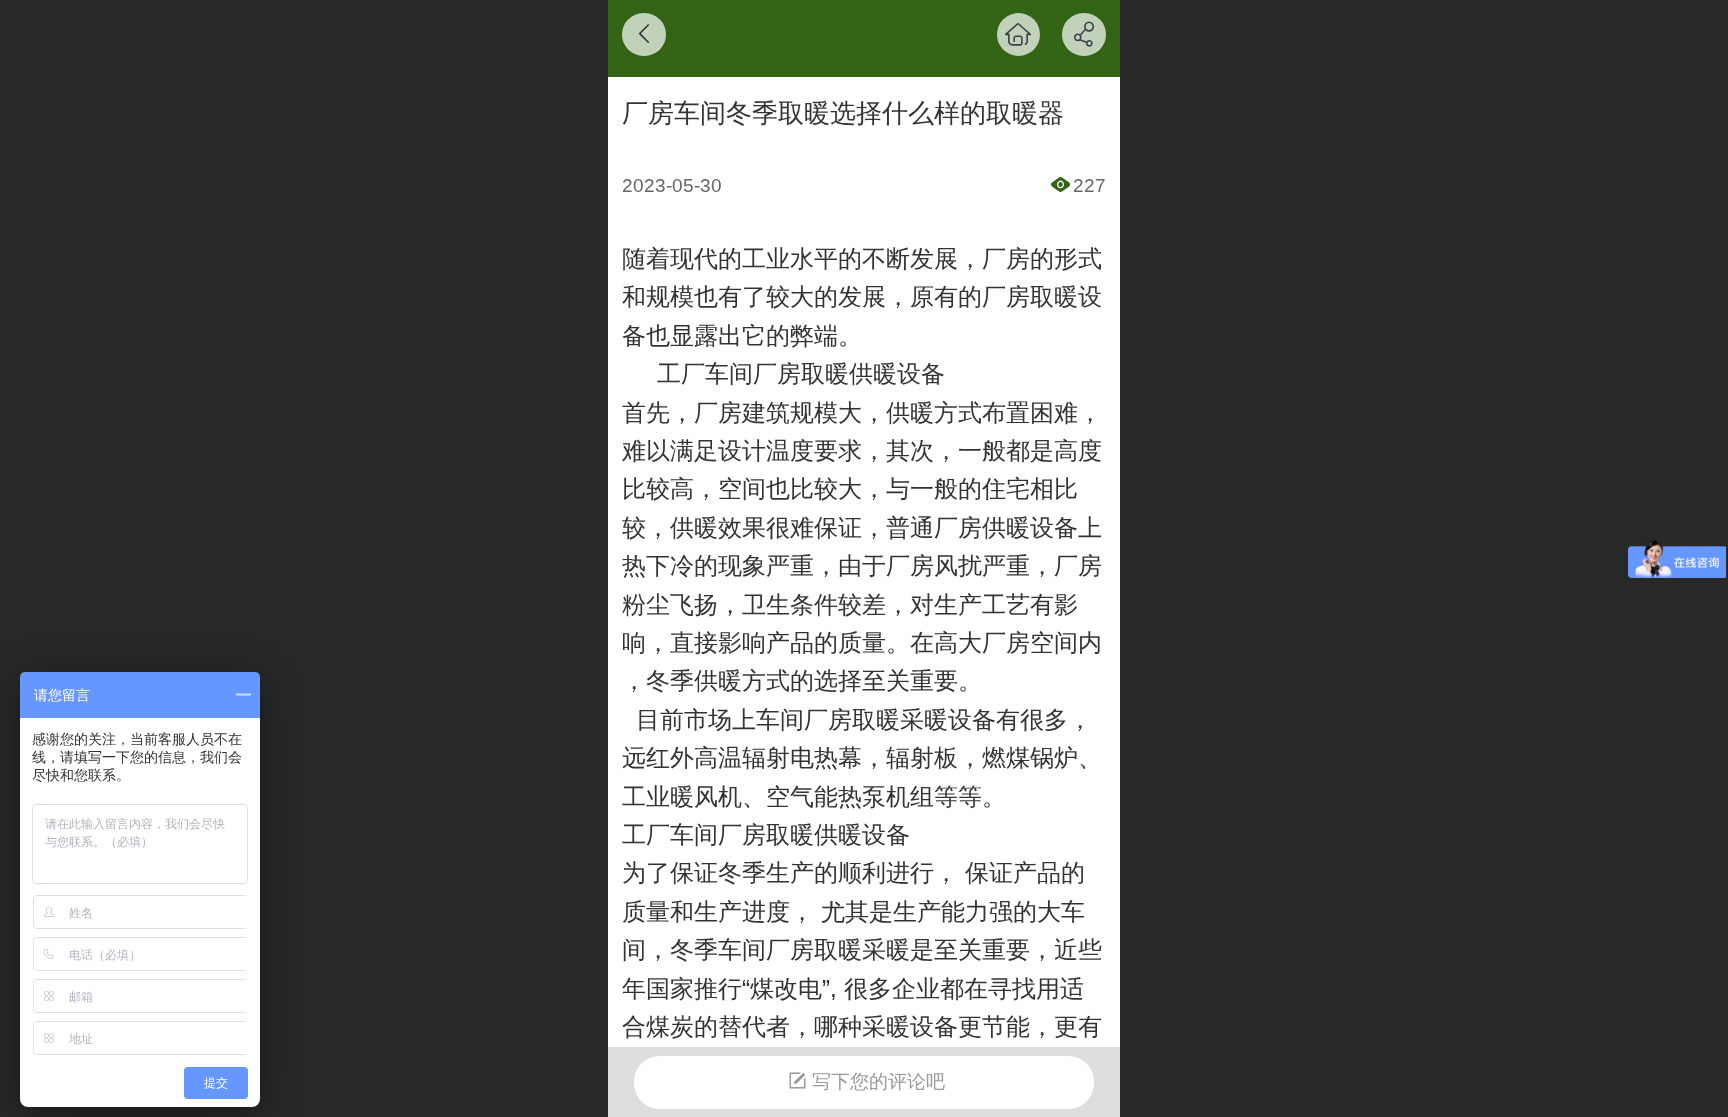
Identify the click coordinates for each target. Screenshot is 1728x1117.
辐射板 (922, 757)
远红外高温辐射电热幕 (742, 757)
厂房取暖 (1030, 296)
